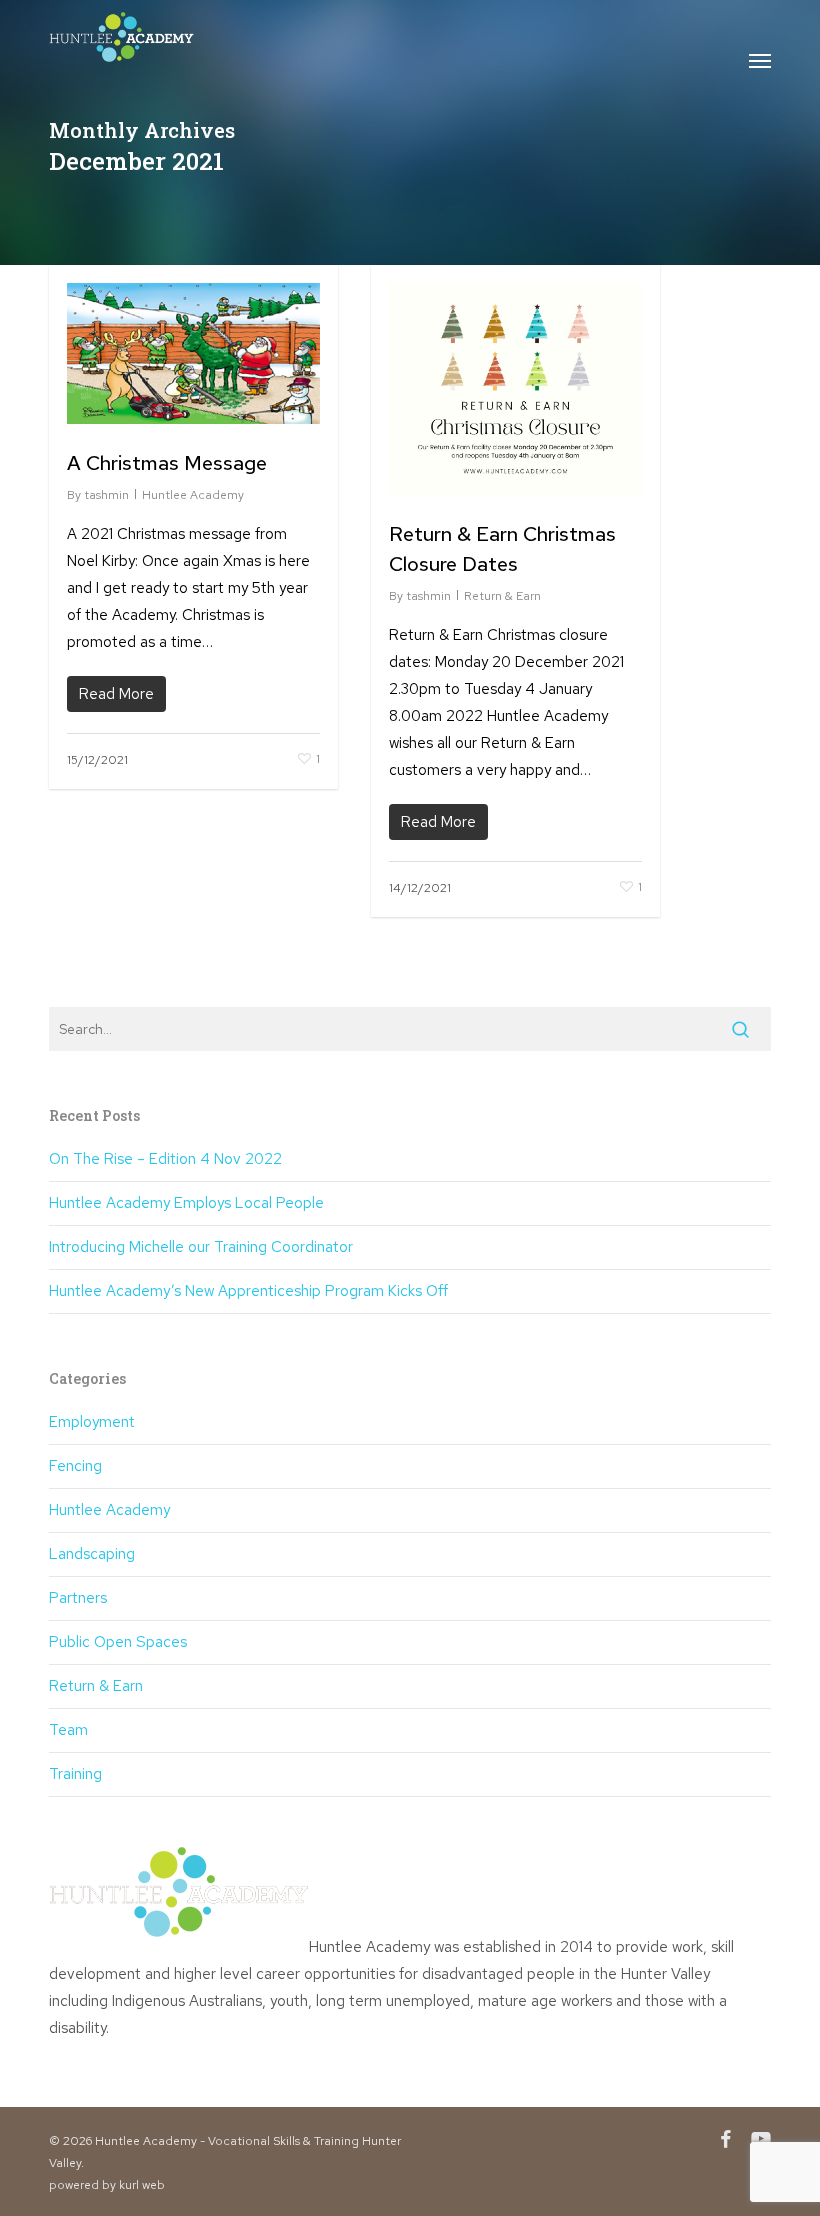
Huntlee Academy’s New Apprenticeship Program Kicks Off (248, 1291)
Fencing (75, 1466)
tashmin (106, 495)
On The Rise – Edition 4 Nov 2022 (165, 1159)
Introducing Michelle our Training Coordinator (201, 1247)
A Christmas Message (167, 463)
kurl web (142, 2185)
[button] (760, 60)
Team (68, 1730)
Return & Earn (502, 596)
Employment (92, 1422)
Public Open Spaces (118, 1642)
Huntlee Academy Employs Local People (186, 1203)
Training (75, 1774)
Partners (78, 1598)
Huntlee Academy (193, 495)
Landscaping (92, 1554)
